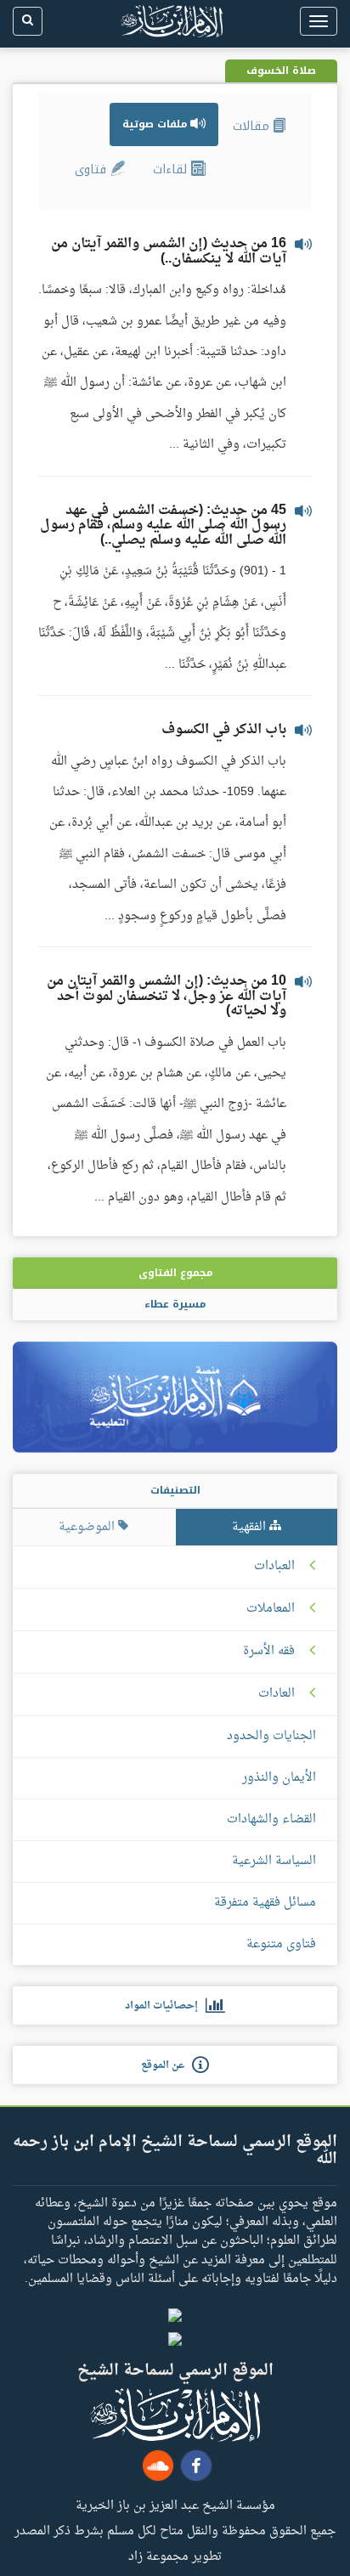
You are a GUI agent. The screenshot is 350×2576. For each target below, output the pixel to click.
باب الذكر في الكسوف (224, 730)
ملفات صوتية (156, 124)
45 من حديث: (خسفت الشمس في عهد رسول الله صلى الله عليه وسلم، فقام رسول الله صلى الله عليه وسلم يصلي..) (163, 525)
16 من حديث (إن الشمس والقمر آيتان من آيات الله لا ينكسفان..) (169, 251)
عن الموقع (167, 2065)
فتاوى (93, 169)
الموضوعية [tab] (88, 1527)
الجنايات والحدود (271, 1736)
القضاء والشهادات (271, 1819)
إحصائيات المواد (165, 2006)
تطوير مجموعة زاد (175, 2556)
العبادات (274, 1567)
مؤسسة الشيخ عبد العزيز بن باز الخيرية (175, 2505)
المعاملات (271, 1609)
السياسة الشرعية (274, 1861)
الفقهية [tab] (251, 1527)
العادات (277, 1694)
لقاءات (172, 169)
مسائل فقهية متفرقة (265, 1903)
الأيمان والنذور (279, 1778)
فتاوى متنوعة (281, 1944)
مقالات (253, 126)
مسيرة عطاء (175, 1304)
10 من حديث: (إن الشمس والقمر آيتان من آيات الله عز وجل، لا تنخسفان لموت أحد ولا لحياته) (167, 996)
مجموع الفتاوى (175, 1273)
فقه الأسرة (269, 1652)
